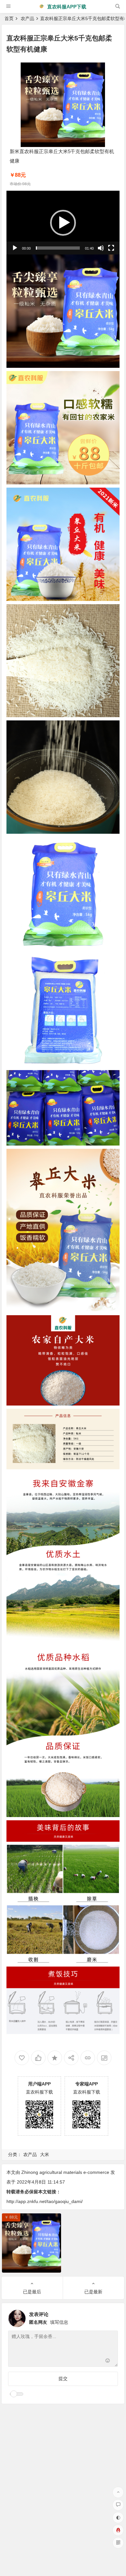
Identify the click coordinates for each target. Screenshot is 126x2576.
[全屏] (111, 248)
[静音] (101, 248)
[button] (63, 223)
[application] (63, 223)
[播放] (15, 248)
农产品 (27, 18)
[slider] (58, 248)
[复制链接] (88, 2058)
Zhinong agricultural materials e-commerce (65, 2172)
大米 (45, 2154)
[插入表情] (108, 2361)
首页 (9, 18)
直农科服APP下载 (66, 7)
